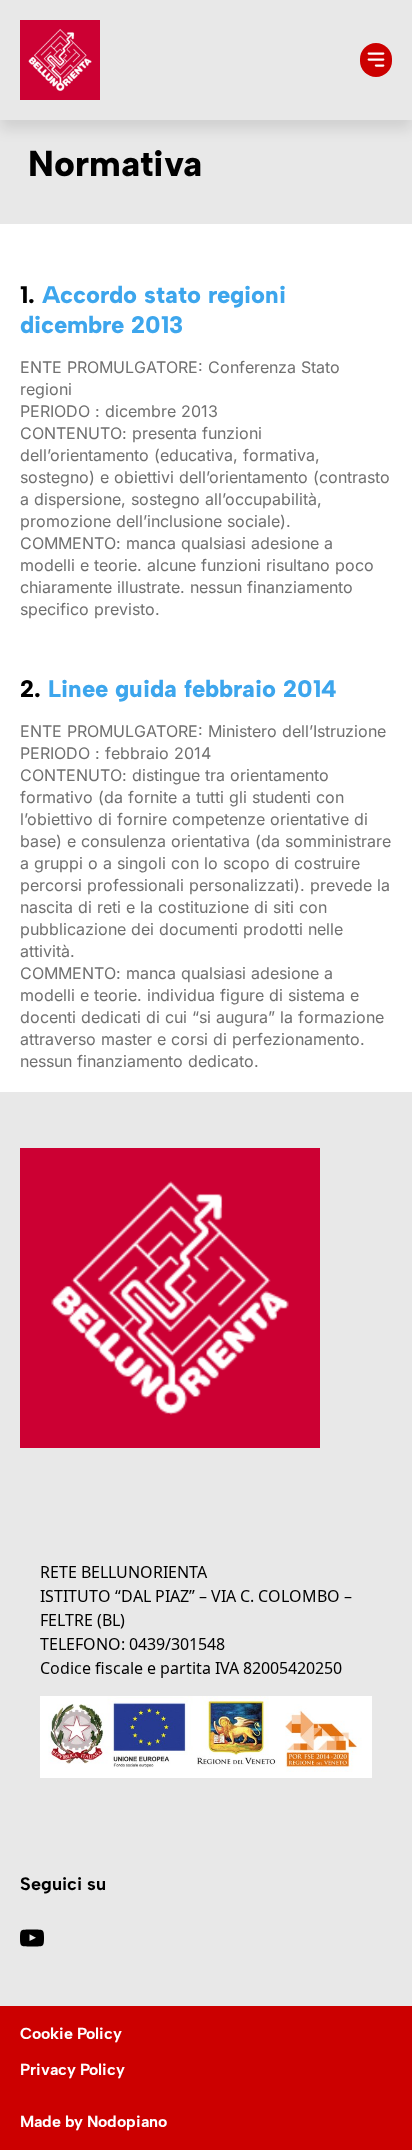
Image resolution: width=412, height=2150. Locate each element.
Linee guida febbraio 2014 (192, 688)
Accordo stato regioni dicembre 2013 (153, 309)
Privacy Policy (72, 2069)
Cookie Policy (71, 2033)
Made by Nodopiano (93, 2121)
